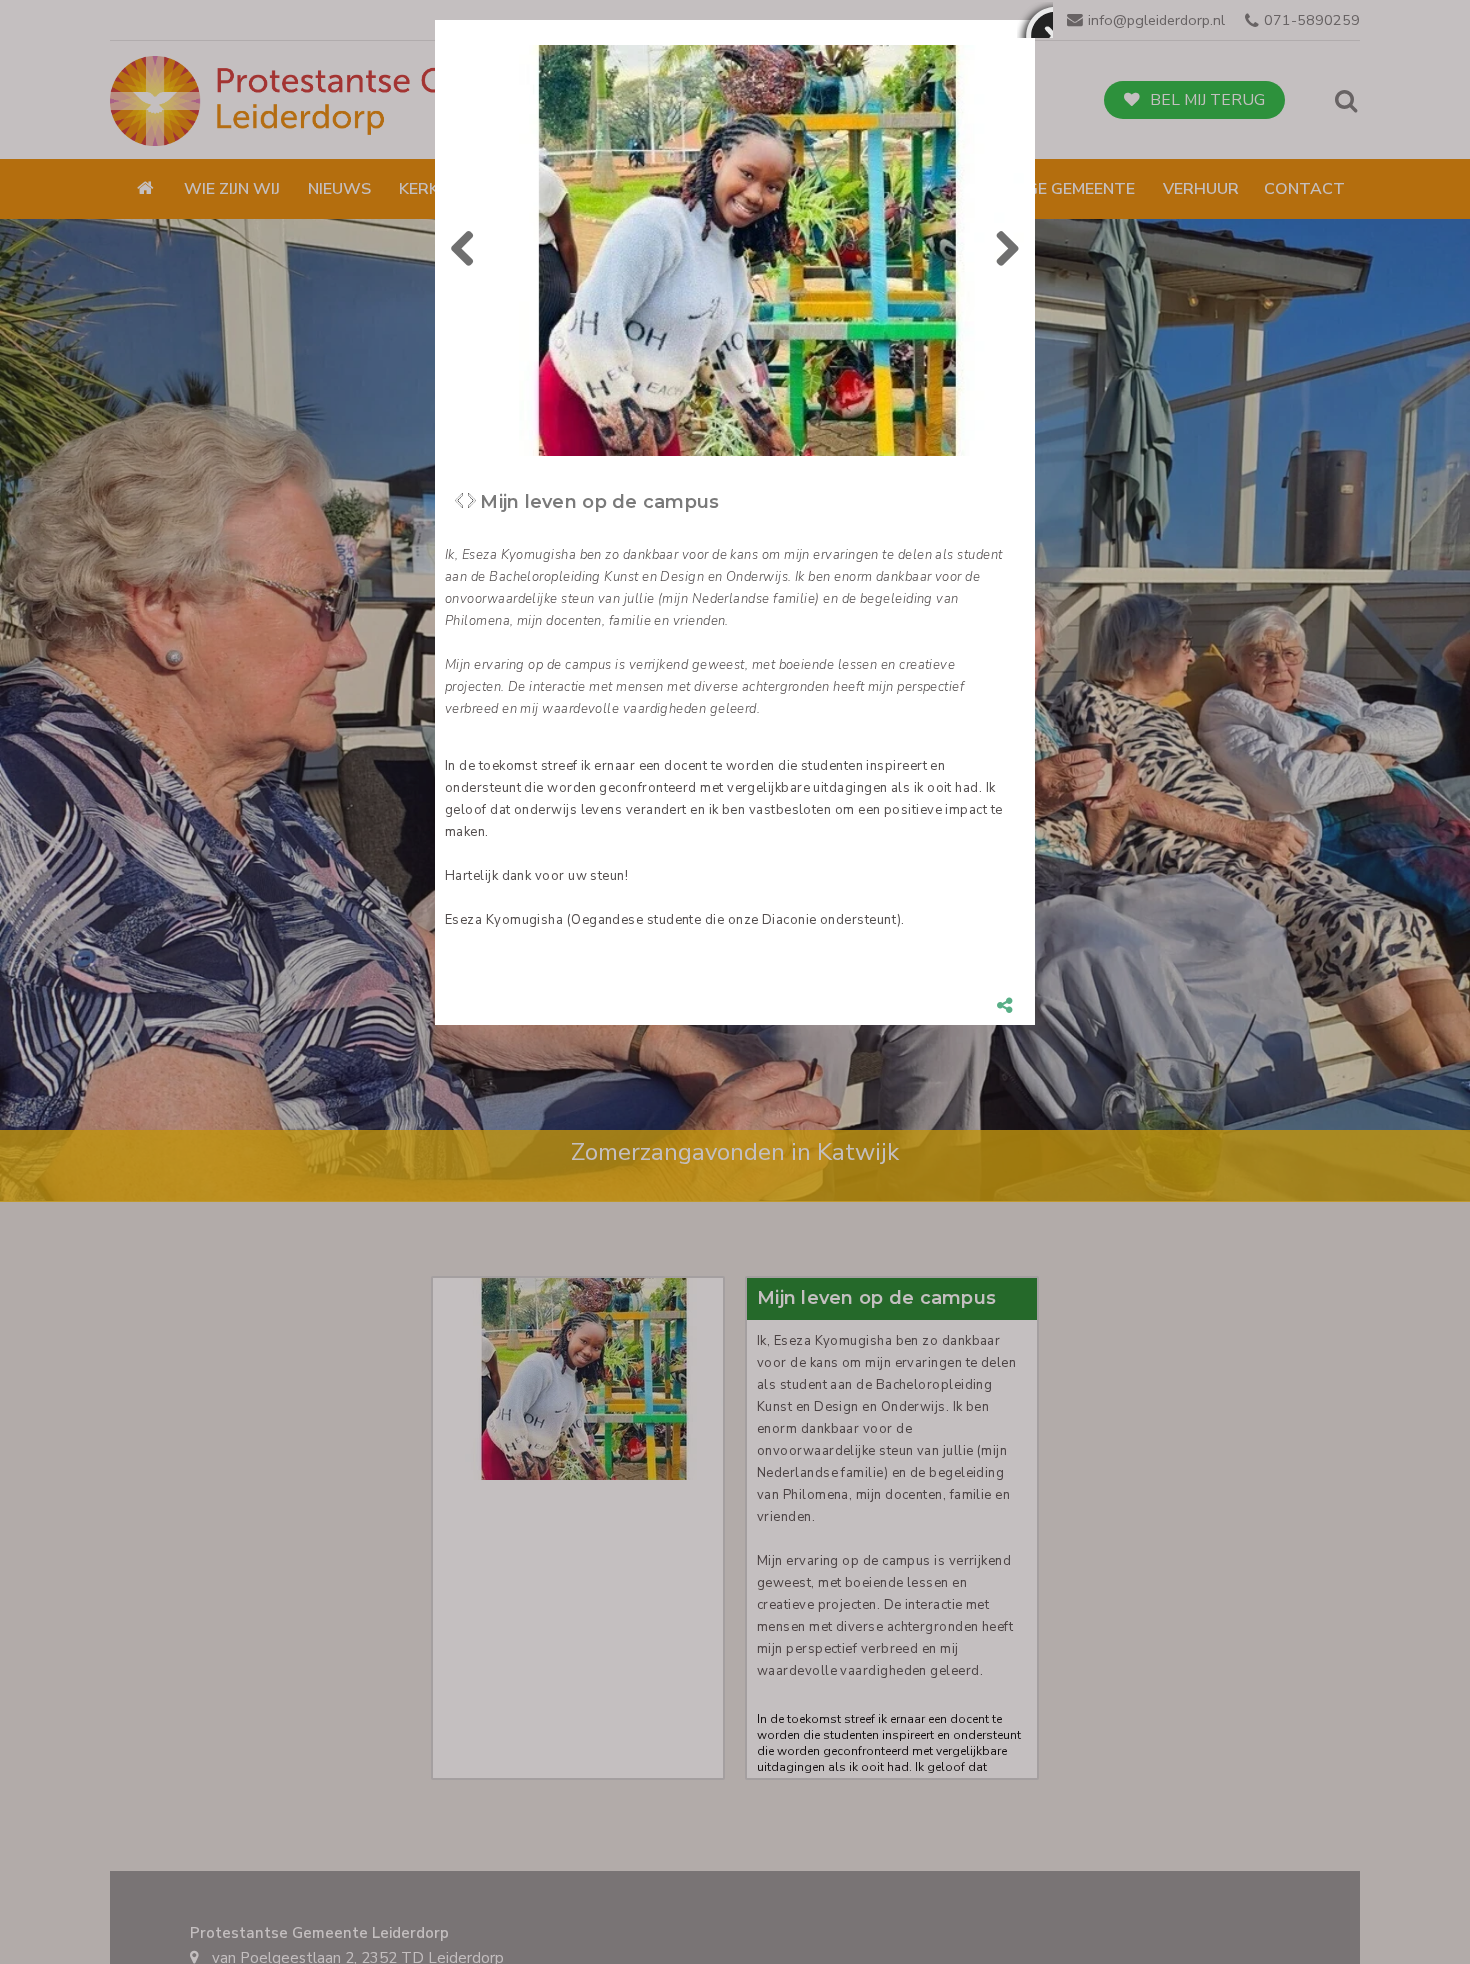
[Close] (1035, 20)
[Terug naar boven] (1405, 1899)
